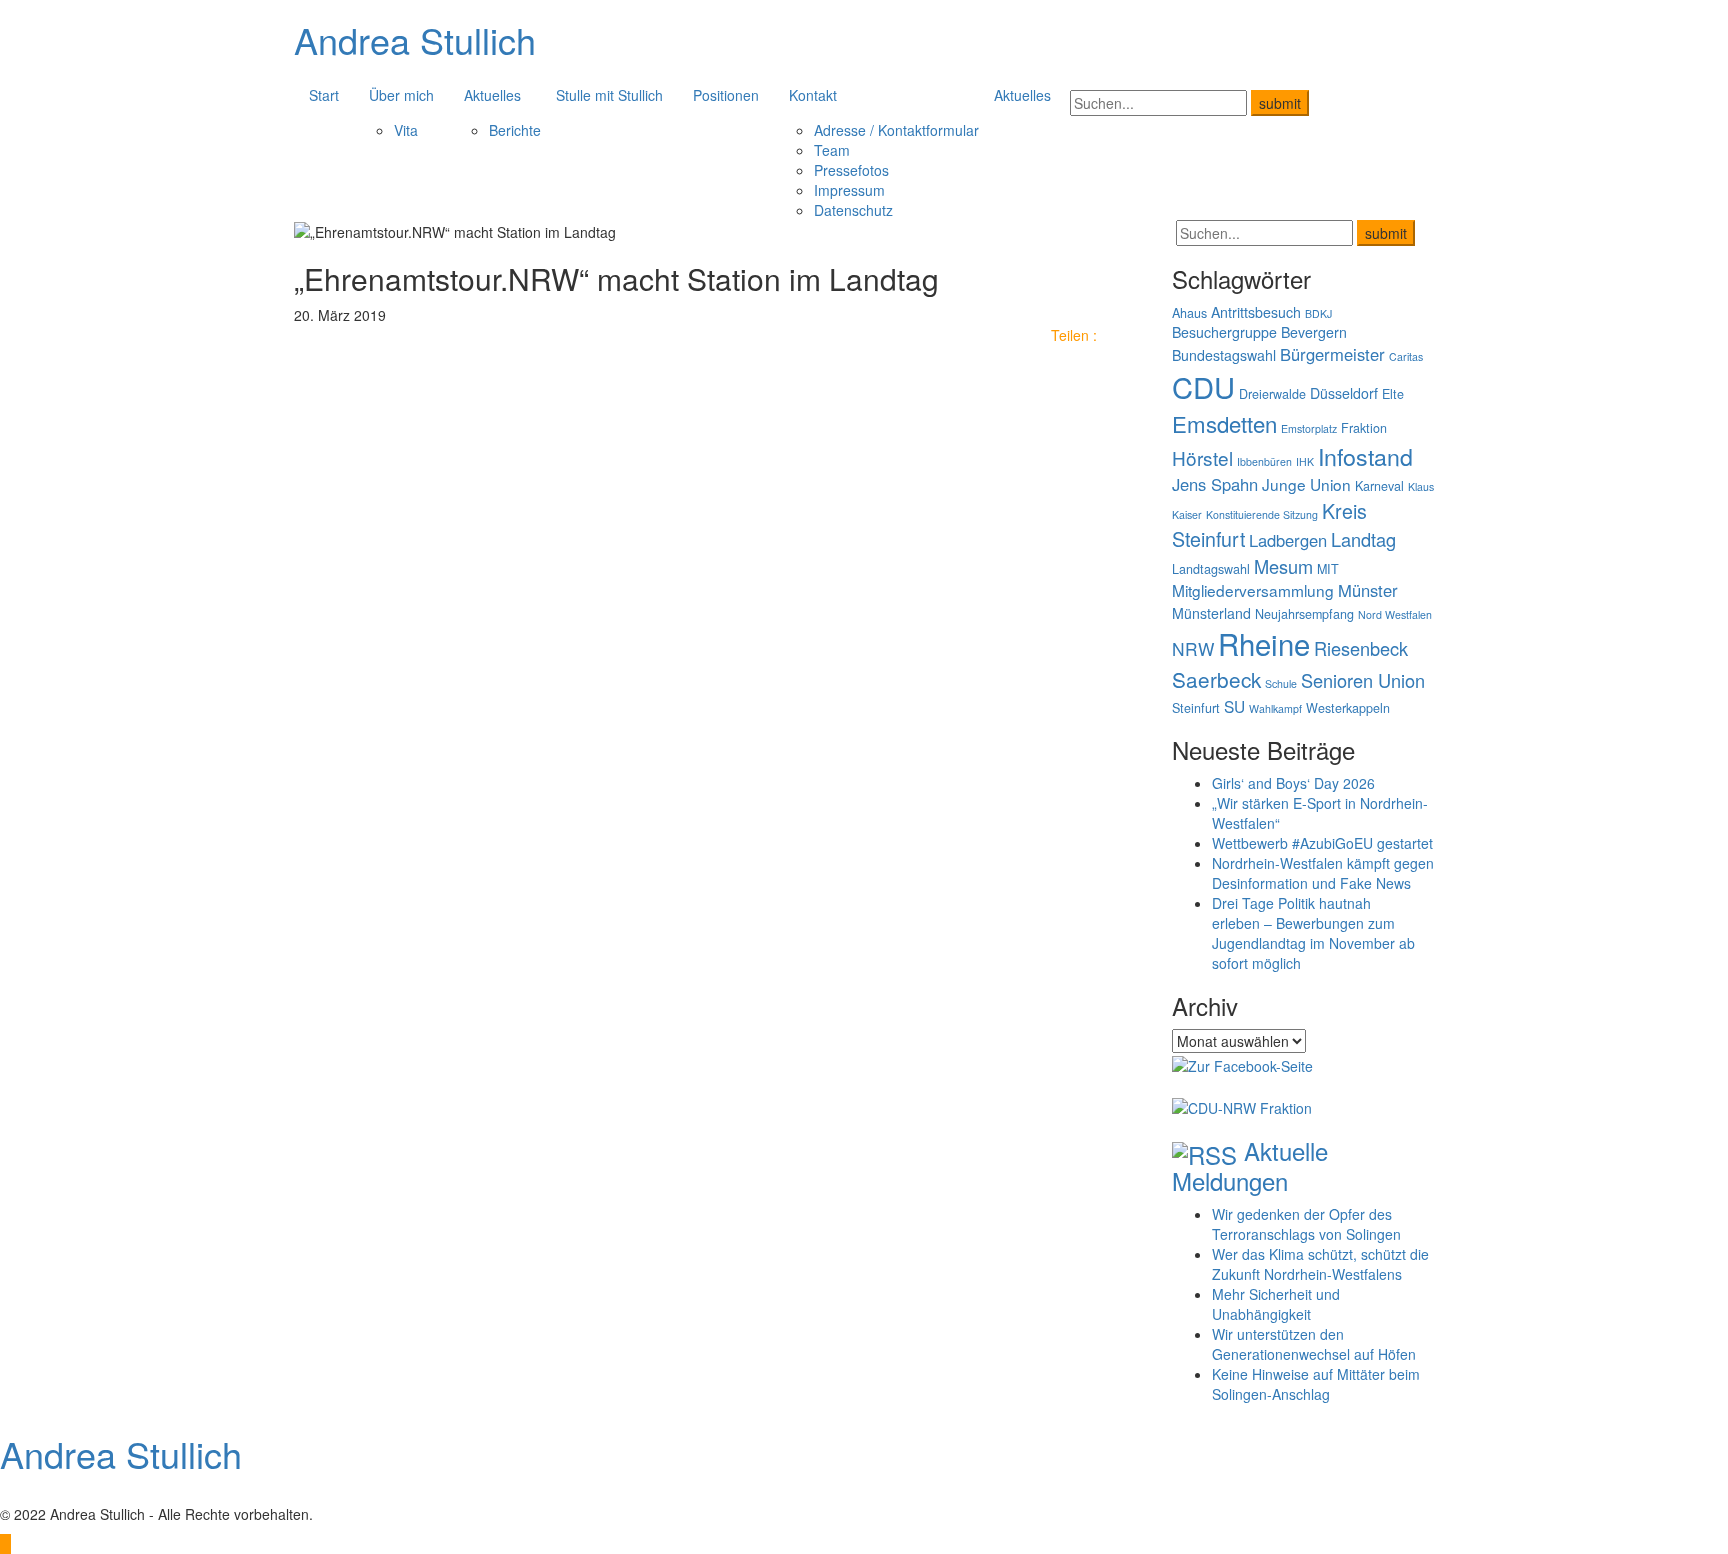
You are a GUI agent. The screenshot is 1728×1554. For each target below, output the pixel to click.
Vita (406, 130)
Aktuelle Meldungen (1250, 1165)
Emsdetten (1224, 423)
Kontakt (813, 95)
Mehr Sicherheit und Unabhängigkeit (1276, 1304)
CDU (1203, 386)
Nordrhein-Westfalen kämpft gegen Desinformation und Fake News (1323, 873)
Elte (1393, 394)
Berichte (515, 130)
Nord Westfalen (1395, 614)
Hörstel (1202, 457)
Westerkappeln (1348, 708)
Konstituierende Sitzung (1262, 514)
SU (1234, 706)
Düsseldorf (1344, 393)
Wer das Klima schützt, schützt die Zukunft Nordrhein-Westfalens (1320, 1264)
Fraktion (1364, 428)
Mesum (1283, 566)
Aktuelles (492, 95)
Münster (1368, 590)
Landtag (1363, 539)
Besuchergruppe (1224, 332)
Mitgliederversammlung (1253, 590)
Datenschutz (853, 210)
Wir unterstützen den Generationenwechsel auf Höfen (1314, 1344)
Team (832, 150)
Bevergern (1314, 332)
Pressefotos (851, 170)
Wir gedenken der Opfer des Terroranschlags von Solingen (1306, 1224)
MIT (1328, 569)
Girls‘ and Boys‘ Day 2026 (1293, 783)
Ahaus (1189, 313)
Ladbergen (1288, 540)
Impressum (849, 190)
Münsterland (1211, 613)
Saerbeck (1216, 679)
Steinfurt (1196, 708)
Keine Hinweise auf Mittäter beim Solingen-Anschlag (1316, 1384)
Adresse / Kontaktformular (896, 130)
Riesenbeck (1361, 648)
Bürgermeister (1332, 354)
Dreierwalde (1272, 394)
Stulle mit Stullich (609, 95)
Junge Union (1306, 484)
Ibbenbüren (1264, 461)
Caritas (1406, 356)
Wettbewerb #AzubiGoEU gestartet (1322, 843)
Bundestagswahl (1224, 355)
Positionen (726, 95)
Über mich (401, 95)
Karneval (1379, 486)
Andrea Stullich (415, 39)
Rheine (1264, 643)
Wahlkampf (1275, 708)
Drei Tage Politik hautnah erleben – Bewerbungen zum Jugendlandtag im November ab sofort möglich (1313, 933)
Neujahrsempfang (1304, 614)
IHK (1305, 461)
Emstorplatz (1309, 428)
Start (324, 95)
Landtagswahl (1211, 569)
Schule (1281, 683)
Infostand (1365, 456)
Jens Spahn (1215, 484)
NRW (1193, 648)
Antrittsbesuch (1256, 312)
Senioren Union (1363, 680)
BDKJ (1318, 313)
